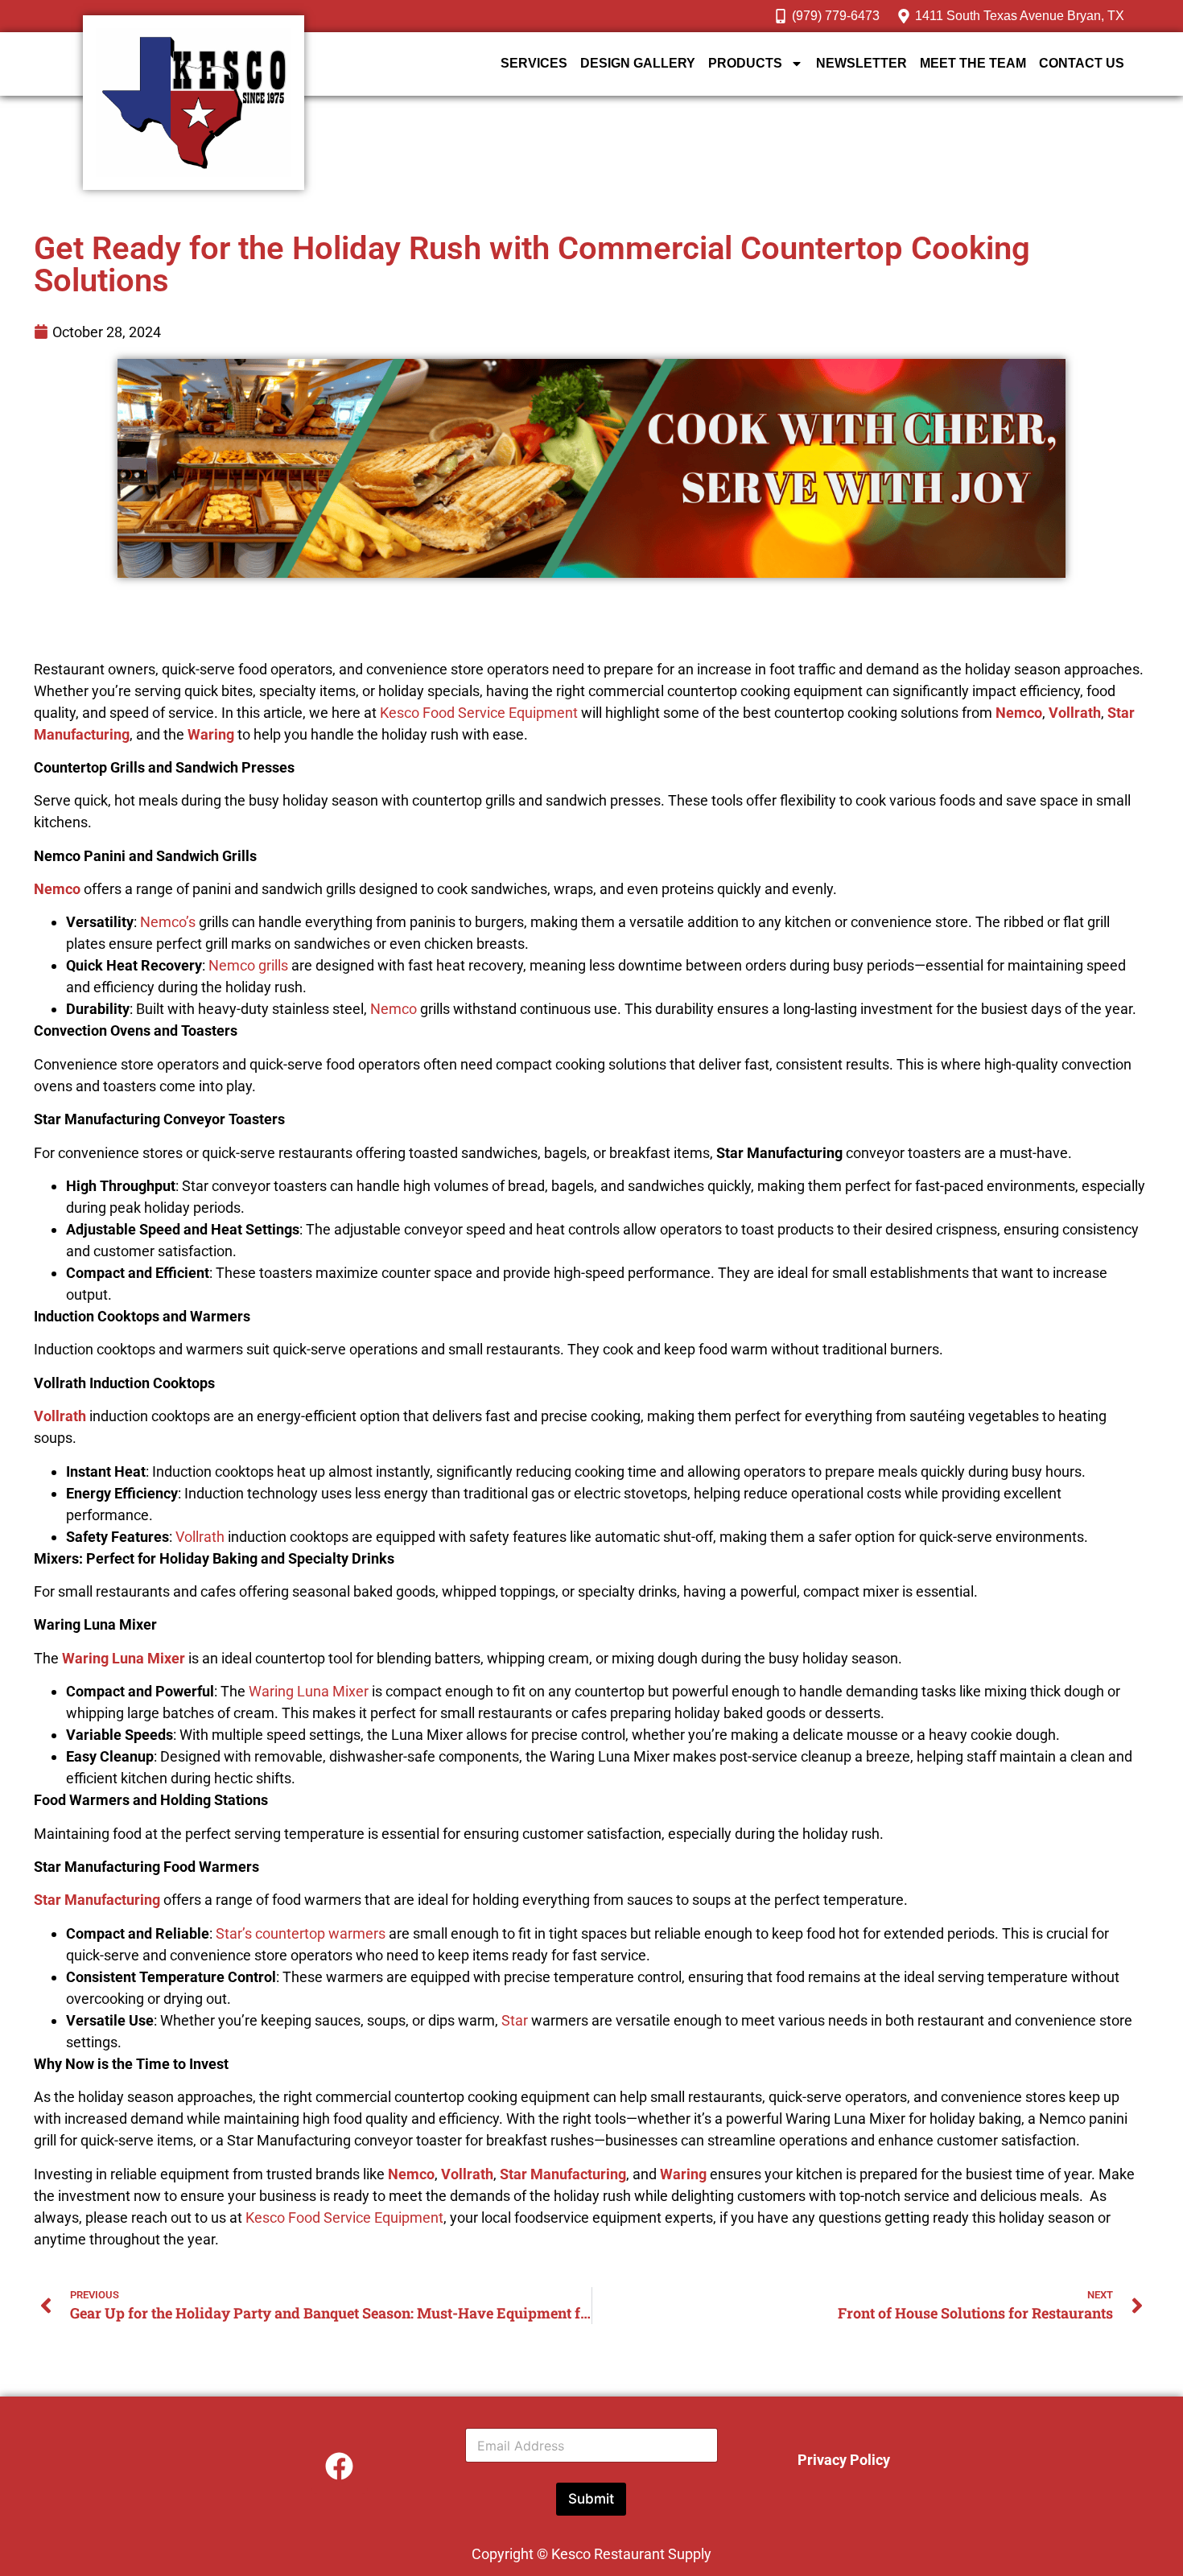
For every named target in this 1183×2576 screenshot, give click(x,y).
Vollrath (1075, 713)
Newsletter (861, 63)
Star (515, 2020)
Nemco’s (168, 922)
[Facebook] (340, 2466)
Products (745, 63)
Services (534, 63)
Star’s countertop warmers (301, 1933)
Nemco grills (248, 965)
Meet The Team (973, 63)
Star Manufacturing (97, 1900)
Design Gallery (638, 63)
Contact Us (1082, 63)
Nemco (1019, 713)
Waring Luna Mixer (124, 1658)
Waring (211, 734)
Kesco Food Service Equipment (480, 713)
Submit (591, 2499)
